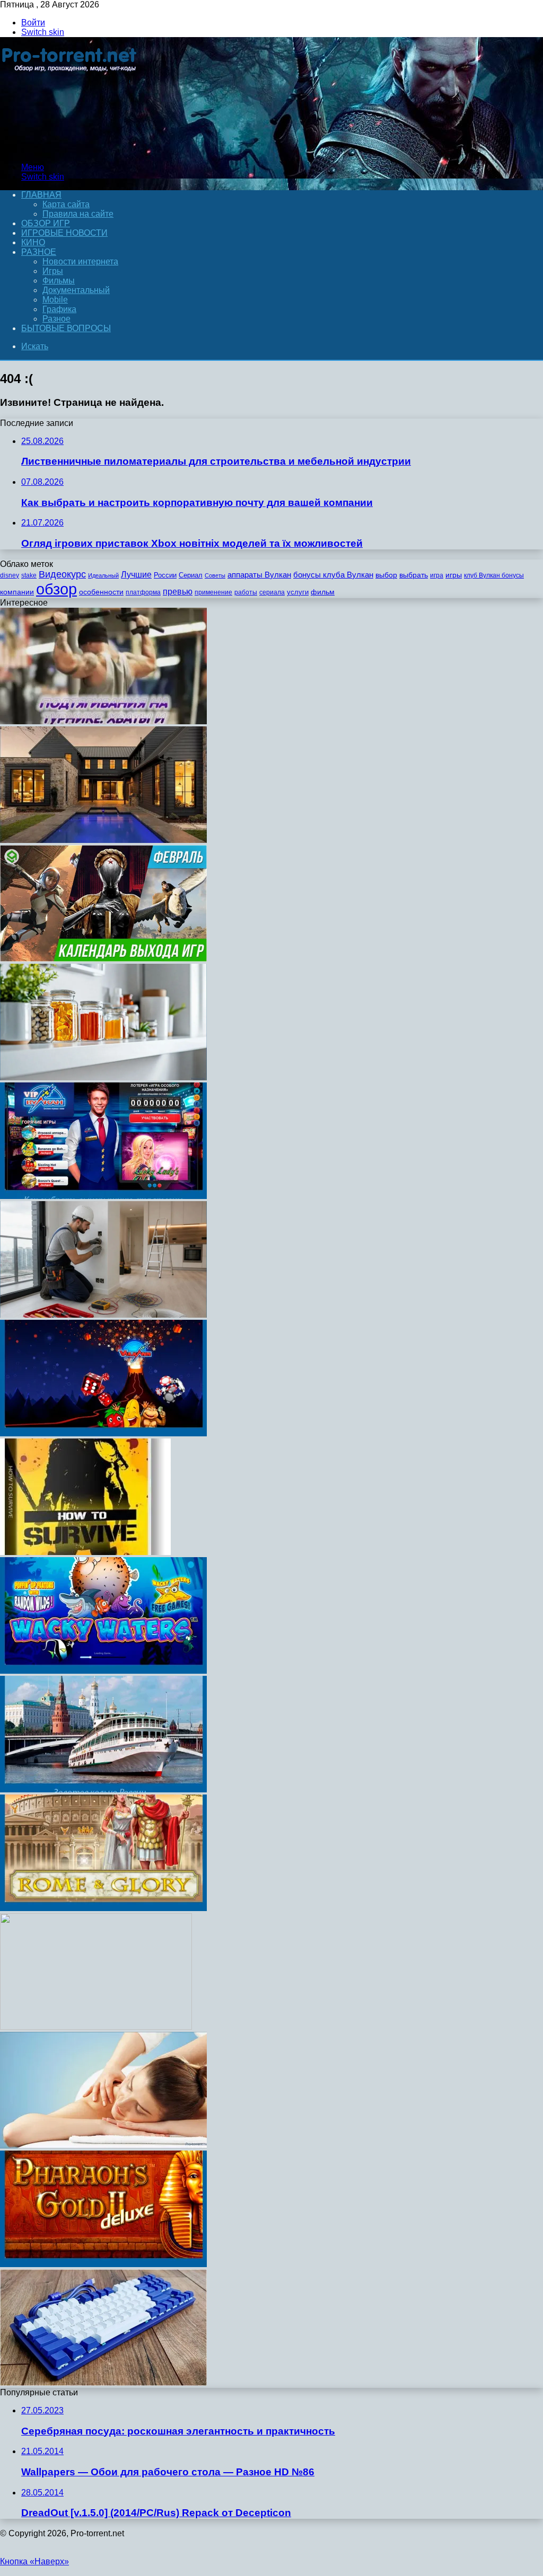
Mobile (55, 300)
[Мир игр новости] (70, 149)
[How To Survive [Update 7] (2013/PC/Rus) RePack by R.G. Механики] (85, 1552)
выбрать (414, 575)
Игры (53, 271)
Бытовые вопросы (66, 328)
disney (10, 575)
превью (178, 591)
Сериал (191, 575)
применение (213, 592)
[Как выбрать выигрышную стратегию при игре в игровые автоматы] (103, 1196)
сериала (272, 592)
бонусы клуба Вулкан (333, 575)
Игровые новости (64, 233)
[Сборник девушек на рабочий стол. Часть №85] (96, 2027)
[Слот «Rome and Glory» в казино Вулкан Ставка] (103, 1908)
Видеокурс (62, 574)
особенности (101, 592)
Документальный (76, 290)
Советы (215, 575)
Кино (33, 242)
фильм (323, 592)
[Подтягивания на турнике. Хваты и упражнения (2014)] (103, 721)
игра (437, 575)
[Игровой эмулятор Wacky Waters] (103, 1671)
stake (29, 575)
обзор (56, 589)
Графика (59, 309)
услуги (298, 592)
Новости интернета (80, 261)
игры (454, 575)
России (165, 575)
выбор (386, 575)
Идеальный (103, 575)
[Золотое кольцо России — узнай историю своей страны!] (103, 1789)
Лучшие (136, 575)
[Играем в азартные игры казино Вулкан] (103, 1433)
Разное (39, 252)
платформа (143, 592)
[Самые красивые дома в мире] (103, 840)
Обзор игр (46, 223)
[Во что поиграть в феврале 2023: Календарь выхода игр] (103, 959)
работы (246, 592)
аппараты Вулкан (259, 575)
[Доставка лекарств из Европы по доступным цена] (103, 1077)
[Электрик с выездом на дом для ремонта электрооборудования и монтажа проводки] (103, 1315)
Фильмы (59, 281)
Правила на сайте (78, 214)
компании (17, 592)
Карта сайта (66, 204)
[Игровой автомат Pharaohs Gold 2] (103, 2264)
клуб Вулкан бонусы (494, 575)
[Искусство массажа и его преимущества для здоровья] (103, 2146)
